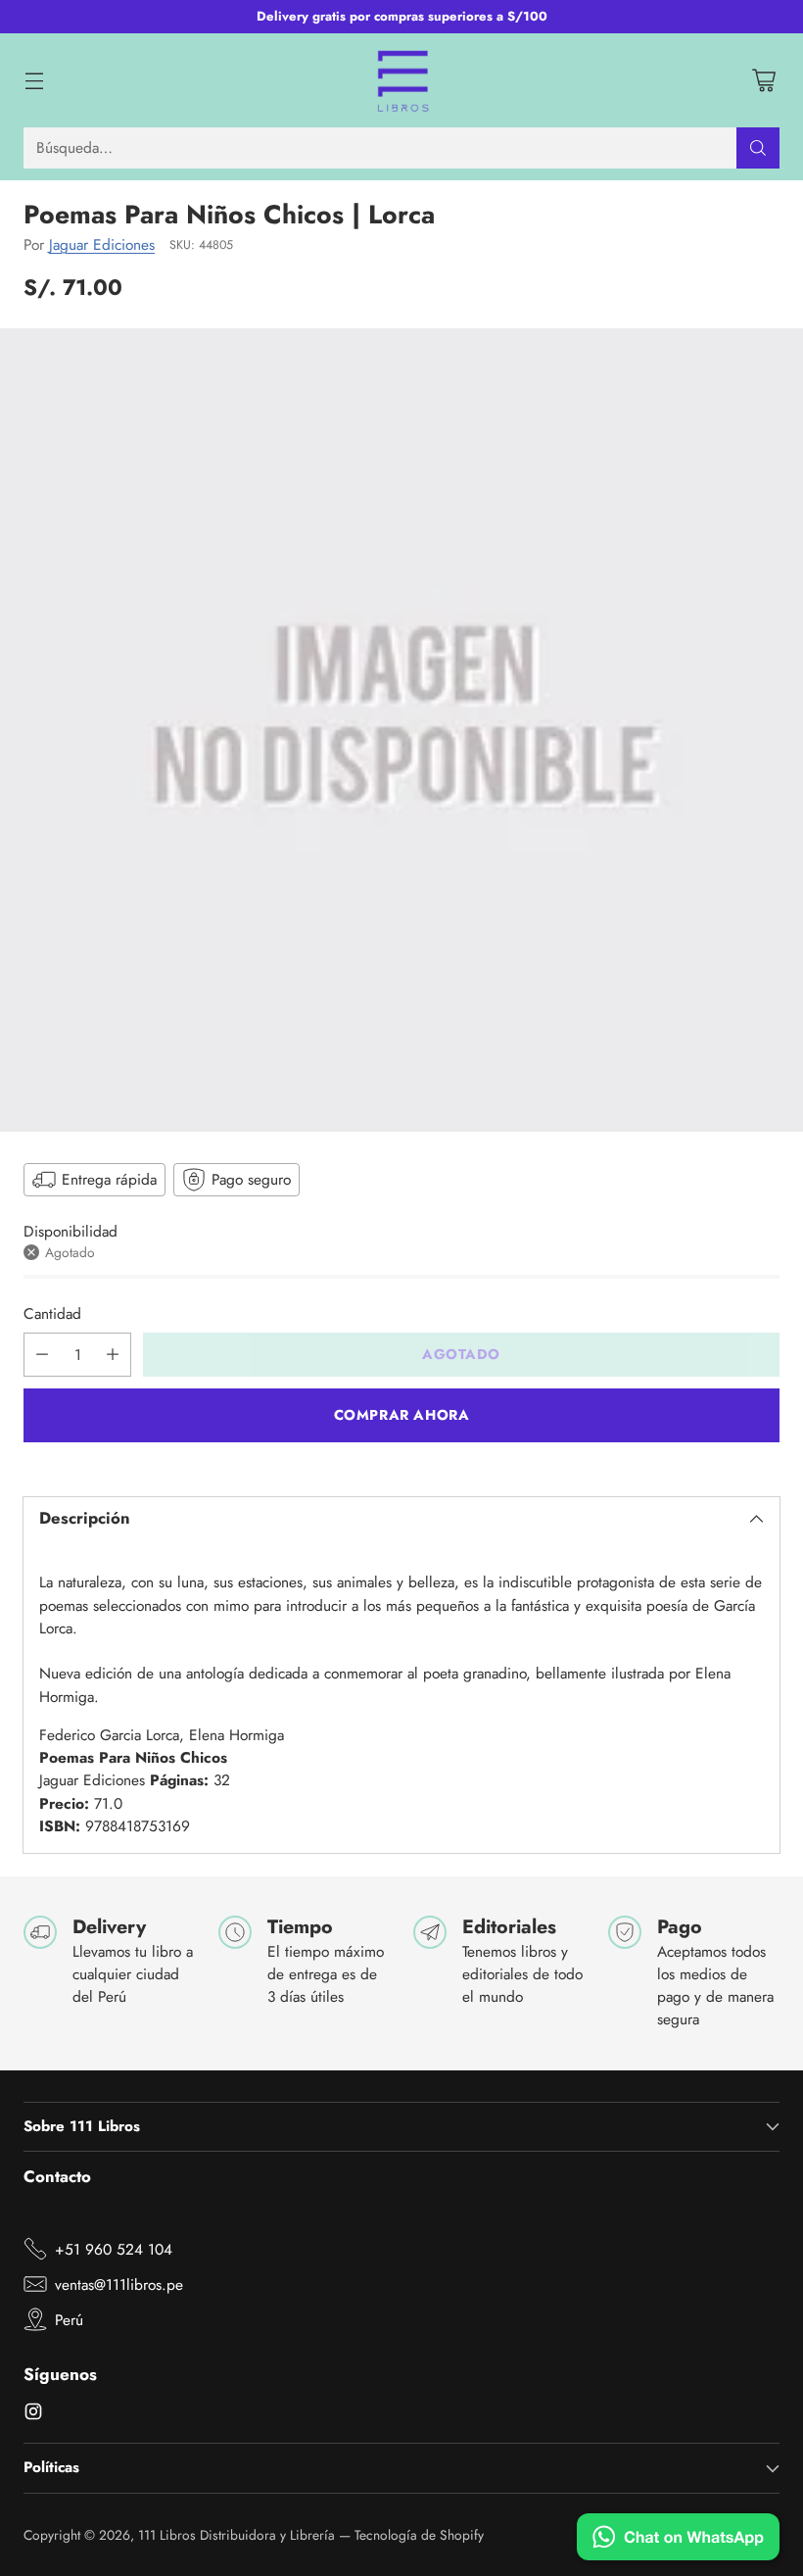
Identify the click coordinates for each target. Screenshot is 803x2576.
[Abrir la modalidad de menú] (34, 80)
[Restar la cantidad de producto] (42, 1355)
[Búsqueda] (758, 148)
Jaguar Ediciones (102, 244)
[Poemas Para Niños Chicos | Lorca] (401, 730)
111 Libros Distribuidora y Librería (236, 2535)
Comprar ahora (402, 1415)
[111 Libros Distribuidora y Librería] (402, 80)
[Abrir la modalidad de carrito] (763, 80)
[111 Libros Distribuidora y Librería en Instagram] (33, 2414)
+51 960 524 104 (114, 2249)
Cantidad (52, 1313)
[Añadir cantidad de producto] (113, 1355)
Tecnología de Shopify (419, 2535)
